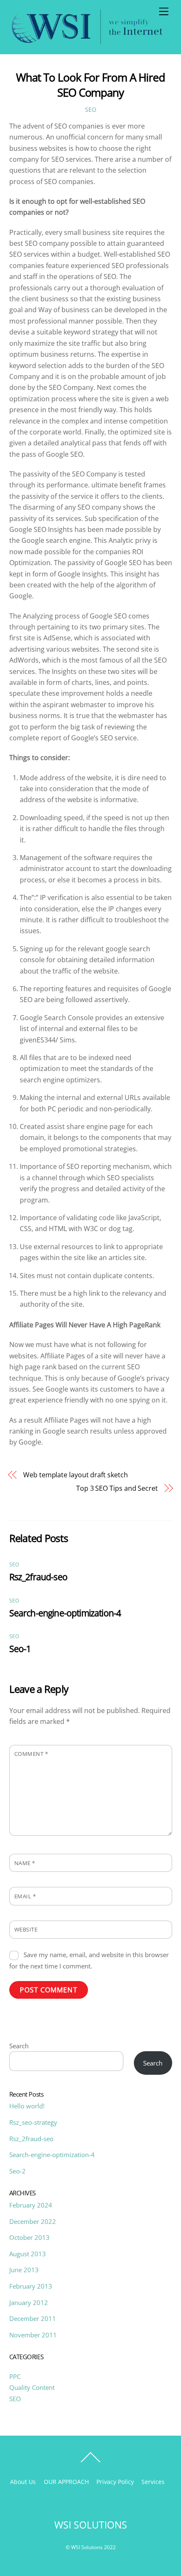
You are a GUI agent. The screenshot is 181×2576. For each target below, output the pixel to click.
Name (25, 1863)
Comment (31, 1754)
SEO (91, 109)
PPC (15, 2376)
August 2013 (28, 2254)
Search (19, 2046)
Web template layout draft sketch (75, 1475)
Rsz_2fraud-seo (38, 1577)
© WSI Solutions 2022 (91, 2547)
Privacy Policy (115, 2482)
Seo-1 (20, 1649)
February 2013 (31, 2286)
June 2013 (24, 2270)
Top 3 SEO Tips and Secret (117, 1488)
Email (25, 1896)
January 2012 (29, 2302)
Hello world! (27, 2106)
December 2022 (33, 2221)
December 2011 (33, 2318)
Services (153, 2482)
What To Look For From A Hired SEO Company (90, 85)
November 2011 (33, 2335)
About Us (23, 2482)
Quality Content (32, 2387)
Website (26, 1929)
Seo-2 (17, 2171)
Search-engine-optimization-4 (65, 1613)
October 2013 (29, 2237)
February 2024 (31, 2205)
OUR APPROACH (66, 2482)
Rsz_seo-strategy (33, 2122)
